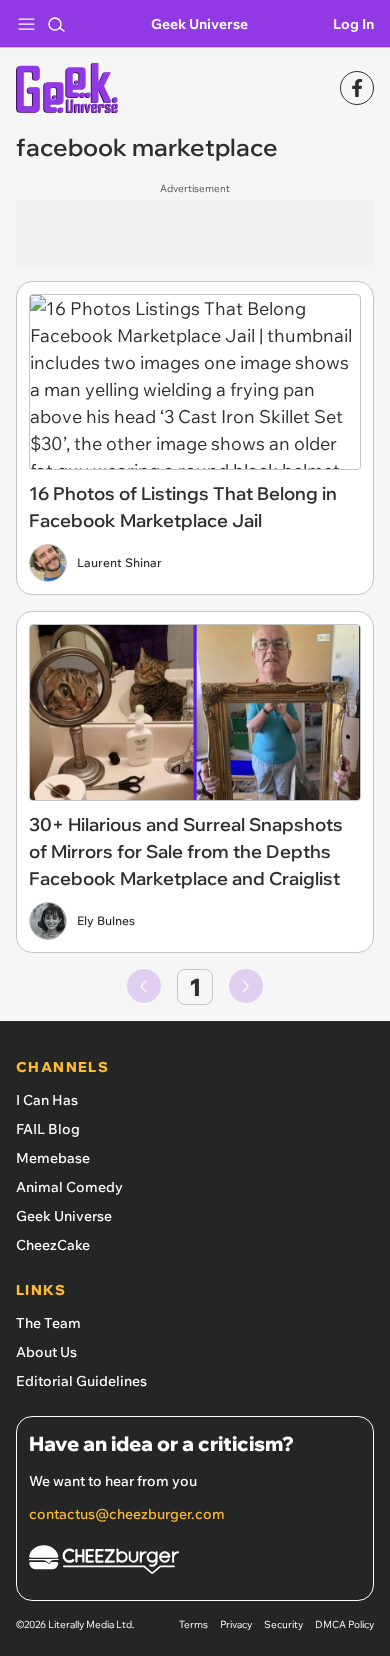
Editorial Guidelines (81, 1381)
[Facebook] (357, 88)
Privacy (236, 1624)
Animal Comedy (69, 1187)
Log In (353, 24)
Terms (193, 1624)
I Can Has (47, 1100)
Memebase (53, 1158)
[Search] (56, 24)
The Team (48, 1323)
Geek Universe (199, 24)
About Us (46, 1352)
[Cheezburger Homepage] (195, 1562)
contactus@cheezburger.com (127, 1514)
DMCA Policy (344, 1624)
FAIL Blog (48, 1129)
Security (283, 1624)
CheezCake (53, 1245)
